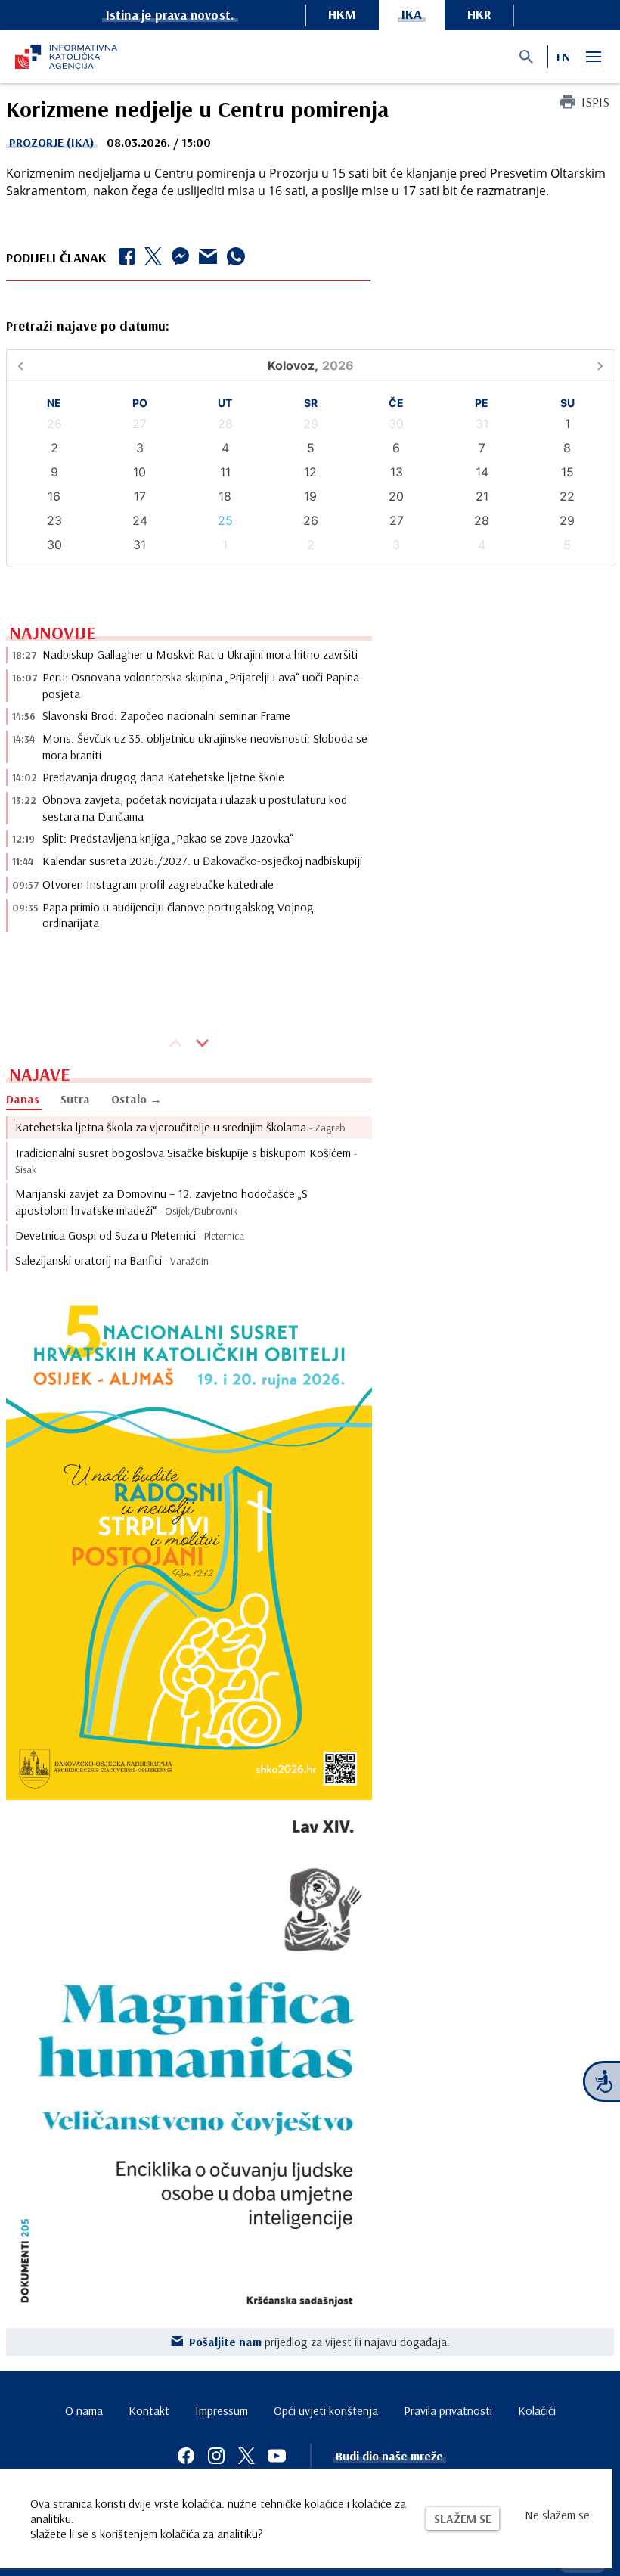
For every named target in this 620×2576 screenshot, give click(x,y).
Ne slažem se (557, 2515)
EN (563, 57)
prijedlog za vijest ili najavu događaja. (319, 2342)
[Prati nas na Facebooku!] (186, 2456)
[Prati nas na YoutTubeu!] (277, 2456)
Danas (23, 1099)
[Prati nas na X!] (246, 2456)
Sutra (75, 1099)
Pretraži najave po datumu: (88, 326)
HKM (342, 14)
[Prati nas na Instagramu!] (216, 2456)
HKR (479, 14)
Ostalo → (136, 1099)
